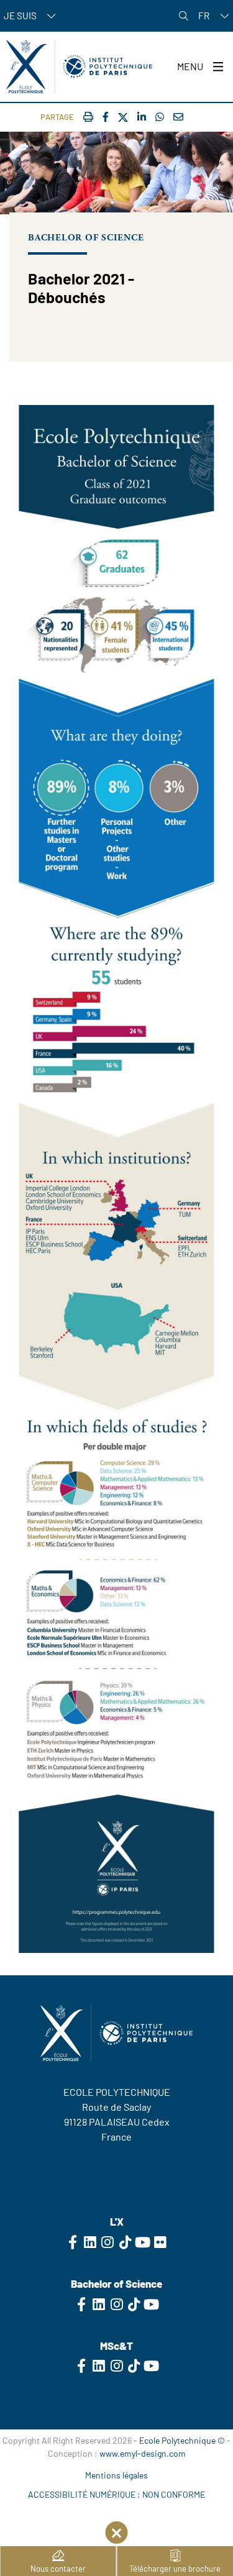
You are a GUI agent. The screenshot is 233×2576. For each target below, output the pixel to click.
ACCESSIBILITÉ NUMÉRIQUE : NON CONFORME (116, 2494)
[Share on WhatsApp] (160, 116)
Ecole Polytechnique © (182, 2440)
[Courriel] (178, 116)
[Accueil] (79, 66)
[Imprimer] (88, 116)
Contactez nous (117, 2161)
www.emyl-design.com (143, 2453)
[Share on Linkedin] (142, 116)
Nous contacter (58, 2569)
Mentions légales (116, 2475)
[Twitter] (123, 118)
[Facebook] (106, 116)
